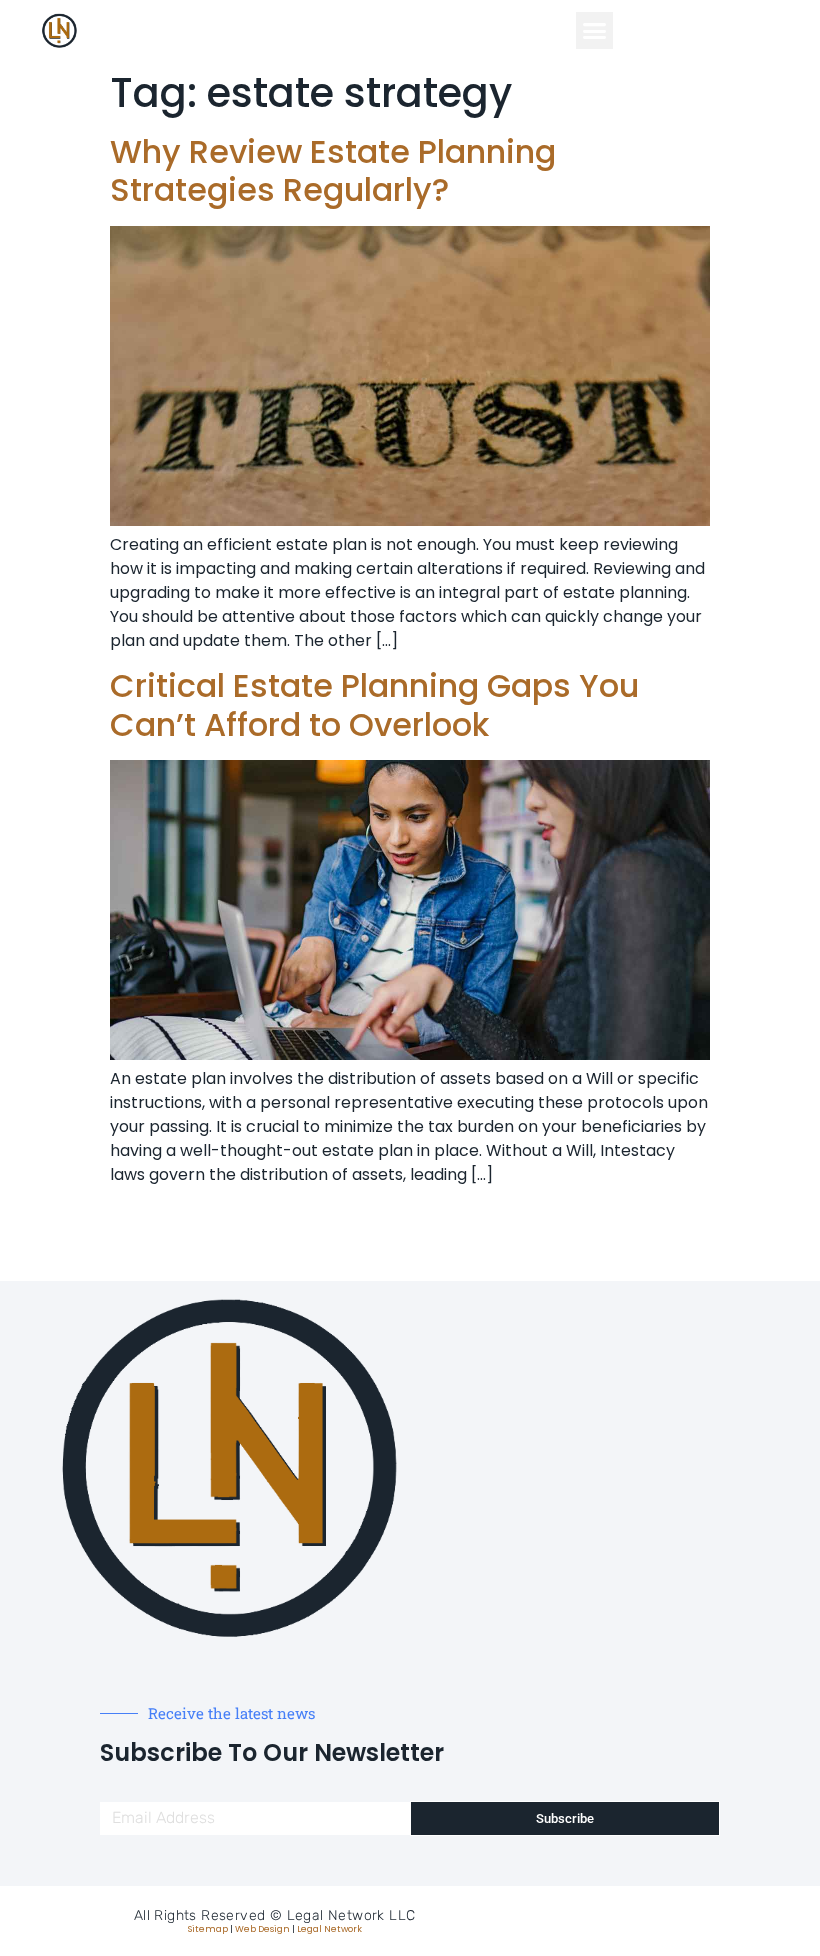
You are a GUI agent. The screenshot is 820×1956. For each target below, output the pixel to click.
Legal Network (329, 1929)
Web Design (262, 1929)
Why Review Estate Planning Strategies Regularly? (333, 170)
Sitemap (208, 1929)
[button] (595, 31)
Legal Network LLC (351, 1915)
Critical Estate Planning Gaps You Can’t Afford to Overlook (374, 704)
